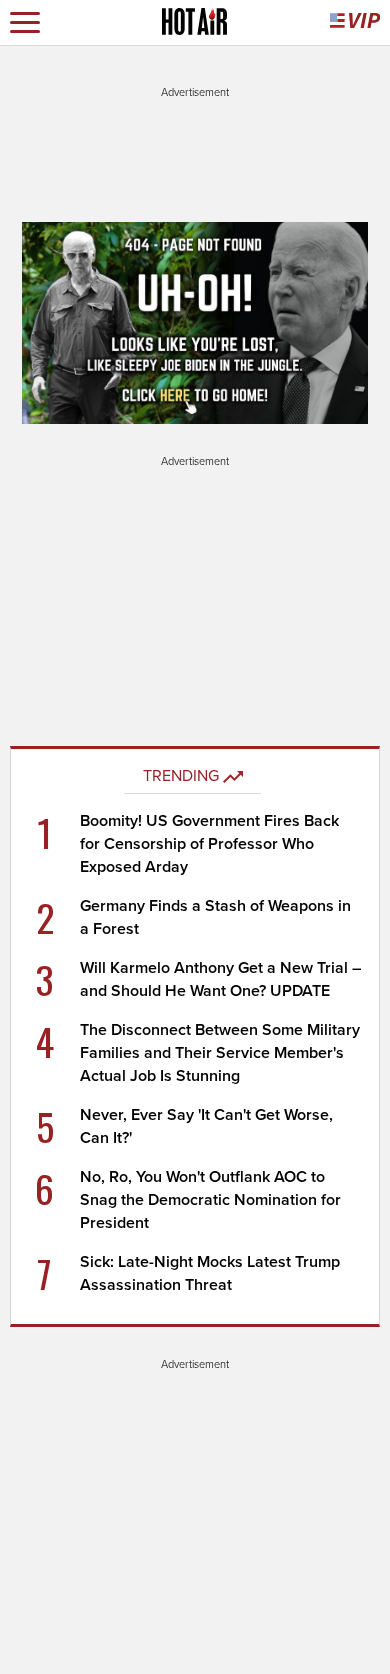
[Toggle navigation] (25, 22)
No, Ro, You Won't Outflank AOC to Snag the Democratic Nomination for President (210, 1200)
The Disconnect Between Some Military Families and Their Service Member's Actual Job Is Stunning (220, 1053)
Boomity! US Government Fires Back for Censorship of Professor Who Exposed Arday (209, 844)
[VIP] (355, 22)
